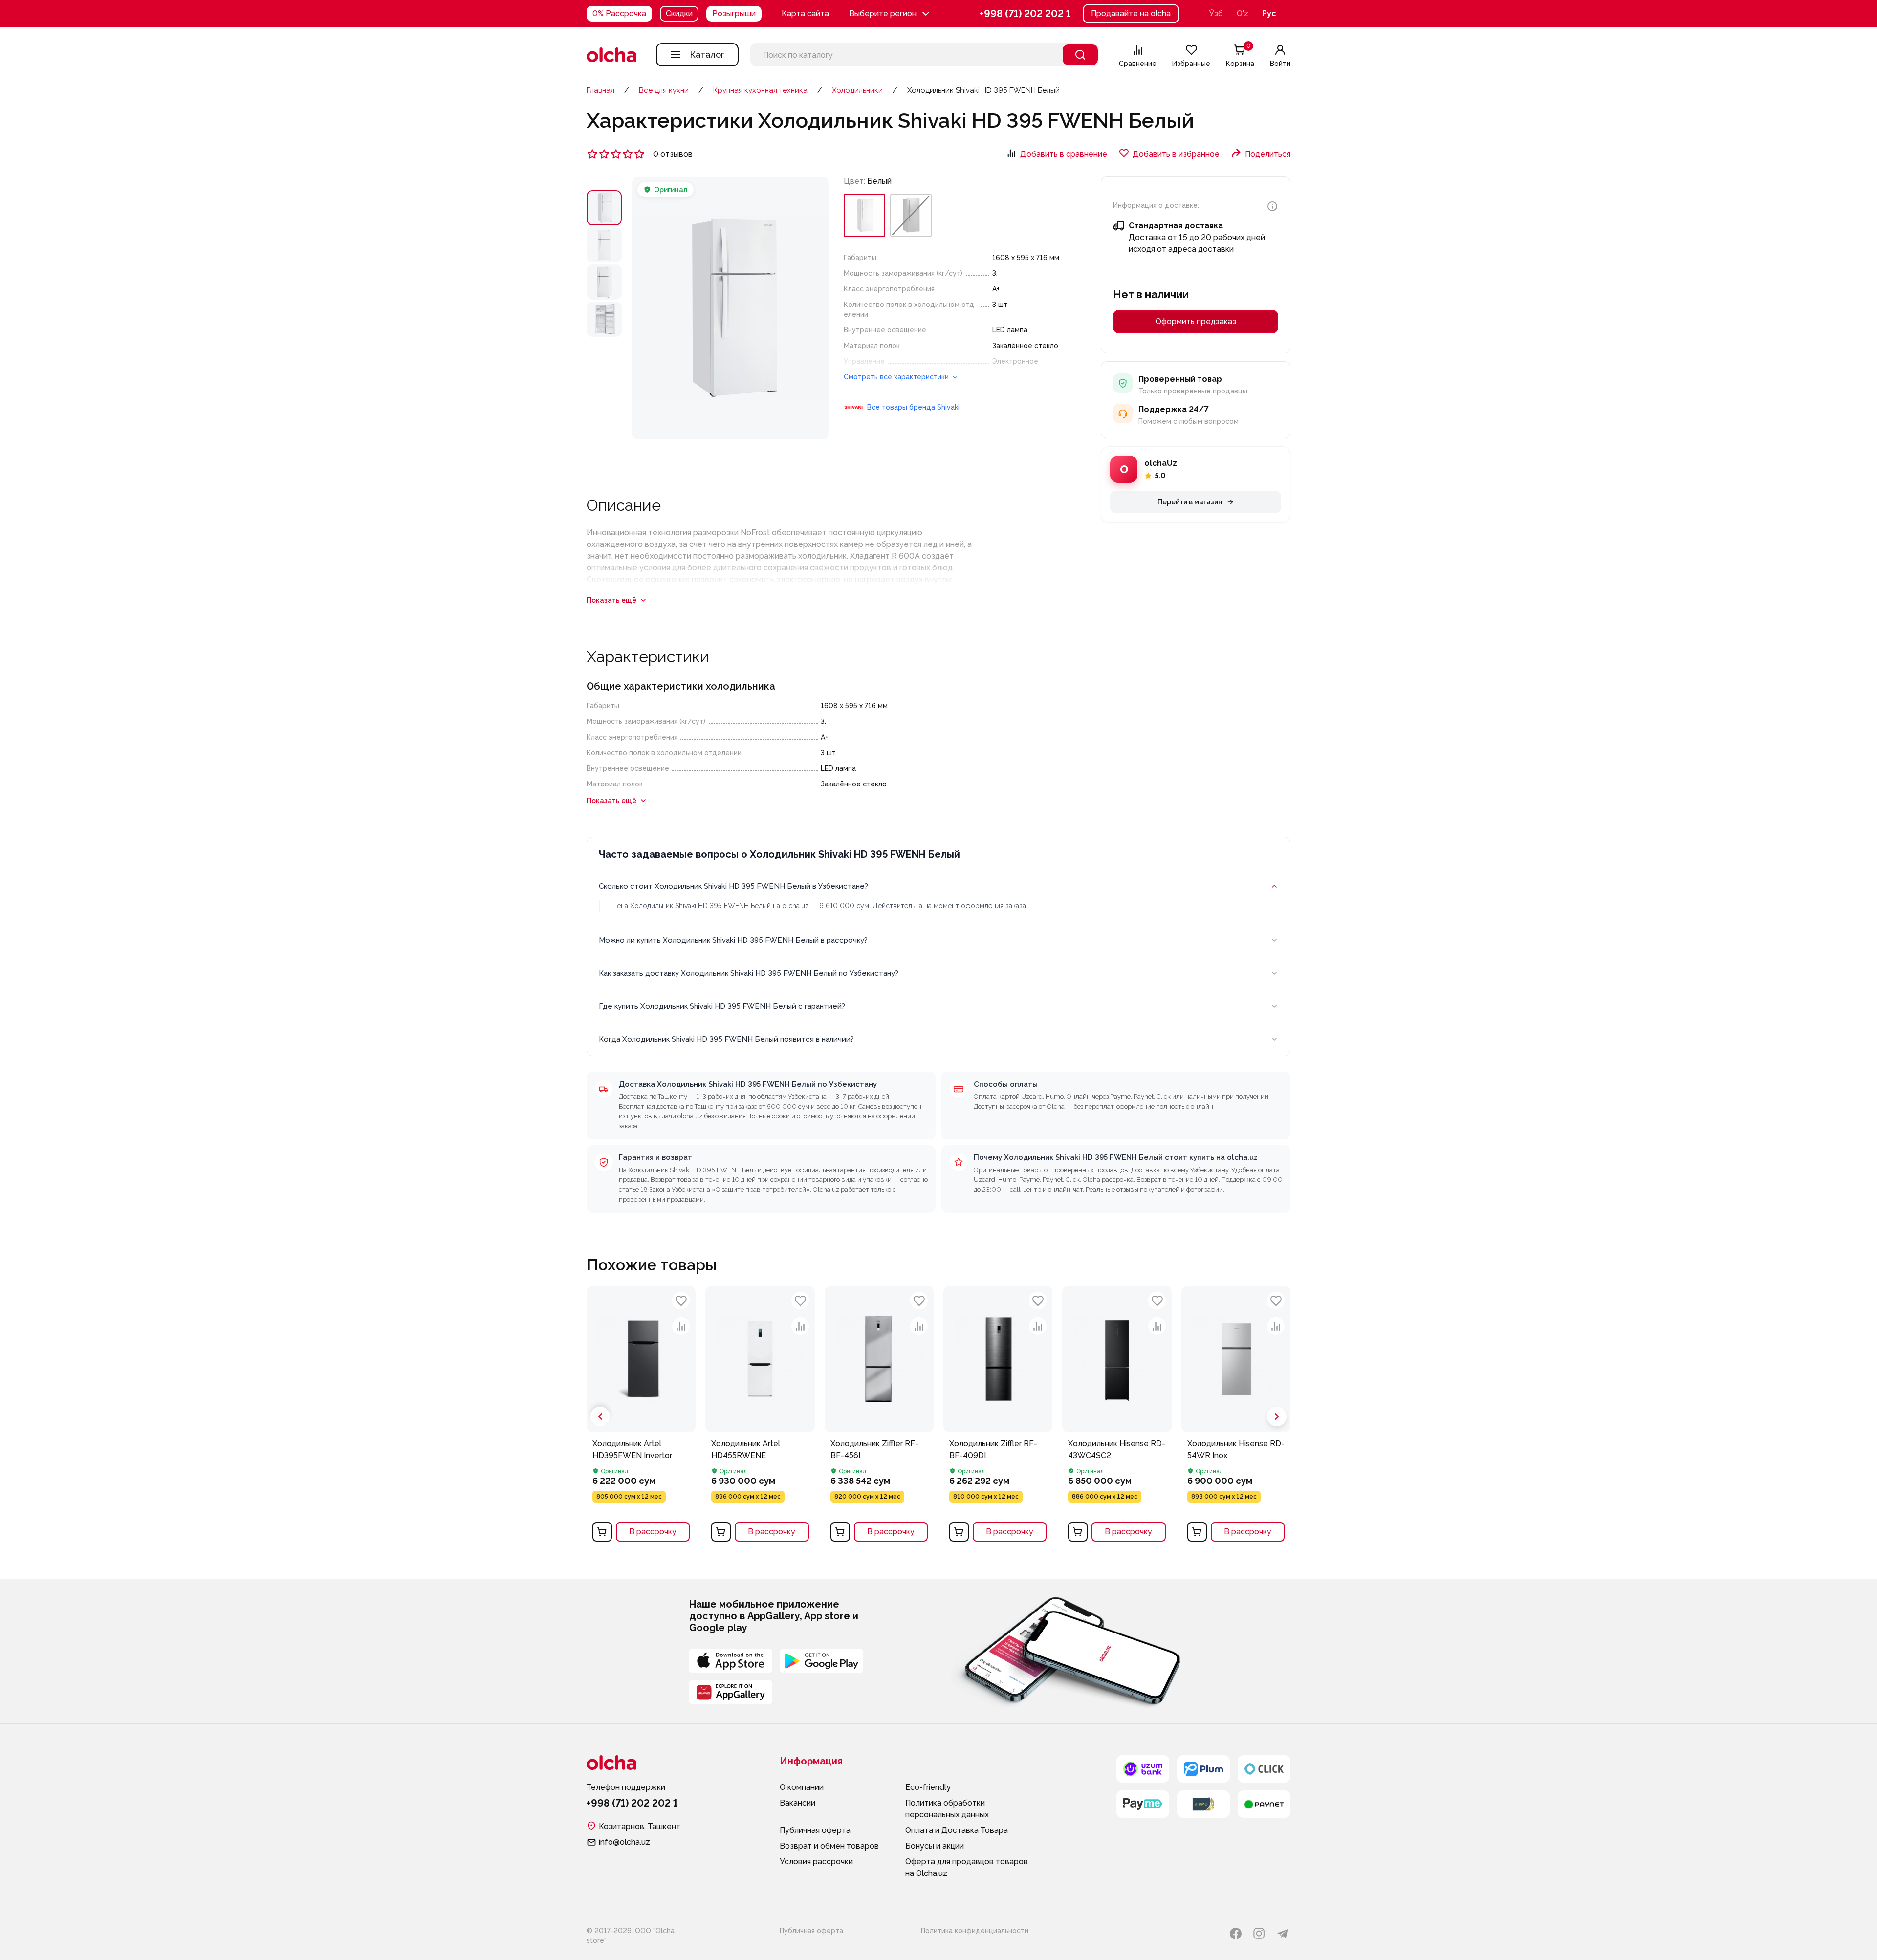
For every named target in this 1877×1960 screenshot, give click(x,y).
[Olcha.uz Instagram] (1259, 1934)
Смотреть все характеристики (897, 377)
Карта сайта (805, 13)
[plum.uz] (1203, 1769)
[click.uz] (1264, 1769)
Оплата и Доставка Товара (957, 1830)
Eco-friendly (928, 1787)
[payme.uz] (1143, 1804)
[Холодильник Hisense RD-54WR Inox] (1236, 1417)
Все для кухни (664, 90)
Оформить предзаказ (1196, 321)
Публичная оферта (815, 1830)
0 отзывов (673, 154)
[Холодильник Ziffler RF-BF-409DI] (998, 1417)
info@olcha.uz (624, 1842)
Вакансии (797, 1803)
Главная (600, 90)
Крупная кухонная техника (760, 90)
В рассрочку (653, 1532)
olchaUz (1161, 463)
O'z (1243, 13)
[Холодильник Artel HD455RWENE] (760, 1417)
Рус (1269, 13)
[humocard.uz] (1203, 1804)
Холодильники (857, 90)
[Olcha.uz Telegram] (1283, 1934)
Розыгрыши (734, 13)
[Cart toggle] (602, 1532)
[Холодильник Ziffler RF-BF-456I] (879, 1417)
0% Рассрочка (619, 13)
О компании (802, 1787)
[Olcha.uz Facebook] (1236, 1934)
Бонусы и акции (935, 1846)
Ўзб (1216, 13)
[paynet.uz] (1264, 1804)
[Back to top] (572, 1593)
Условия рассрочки (816, 1862)
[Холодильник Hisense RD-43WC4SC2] (1117, 1417)
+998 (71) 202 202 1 (1025, 14)
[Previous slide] (600, 1416)
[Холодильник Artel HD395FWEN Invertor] (641, 1417)
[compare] (681, 1326)
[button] (890, 14)
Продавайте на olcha (1131, 13)
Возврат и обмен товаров (829, 1846)
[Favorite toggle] (681, 1301)
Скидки (679, 13)
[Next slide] (1277, 1416)
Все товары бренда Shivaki (913, 407)
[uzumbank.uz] (1143, 1769)
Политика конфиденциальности (975, 1931)
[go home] (611, 55)
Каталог (707, 54)
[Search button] (1080, 55)
